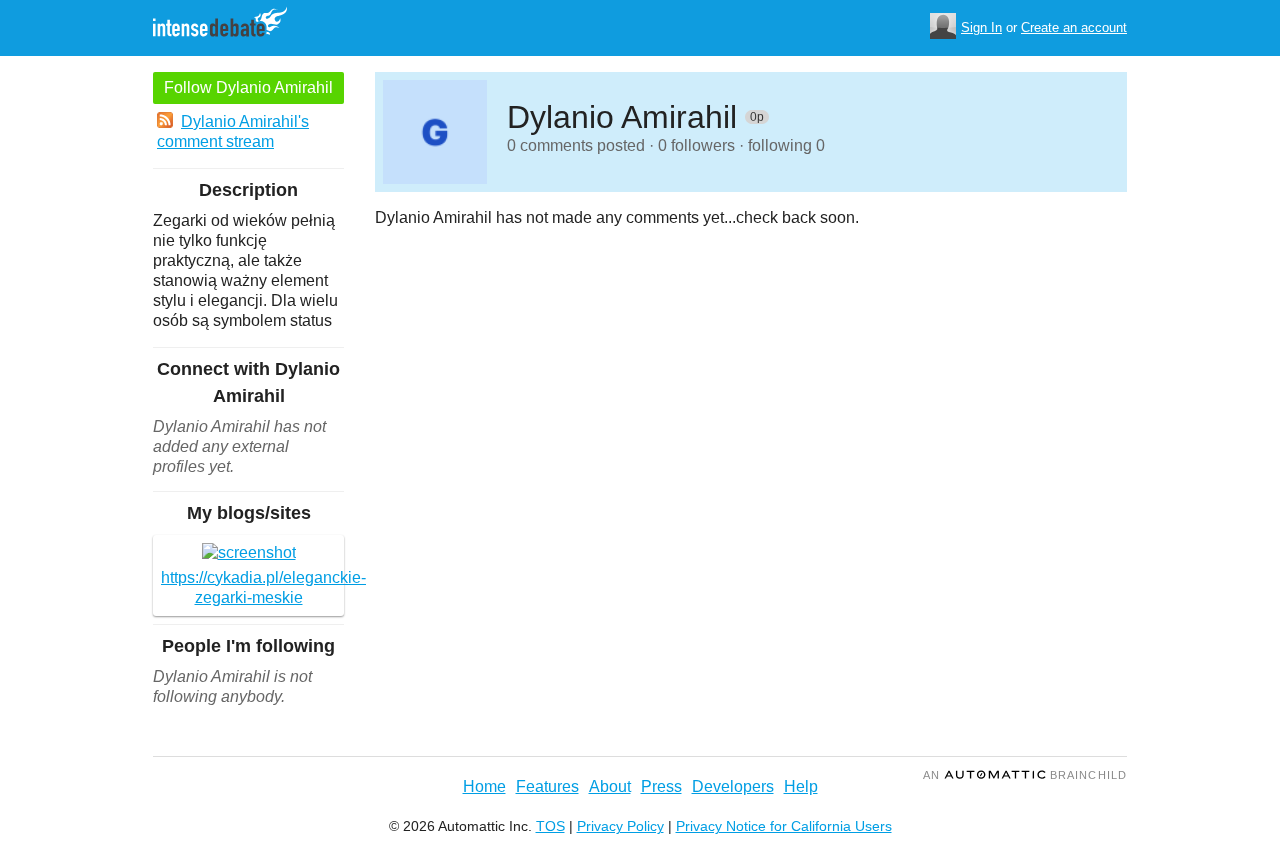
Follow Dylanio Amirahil (248, 87)
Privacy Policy (620, 826)
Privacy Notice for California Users (784, 826)
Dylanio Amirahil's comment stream (233, 131)
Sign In (981, 27)
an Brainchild (1025, 775)
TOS (550, 826)
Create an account (1074, 27)
